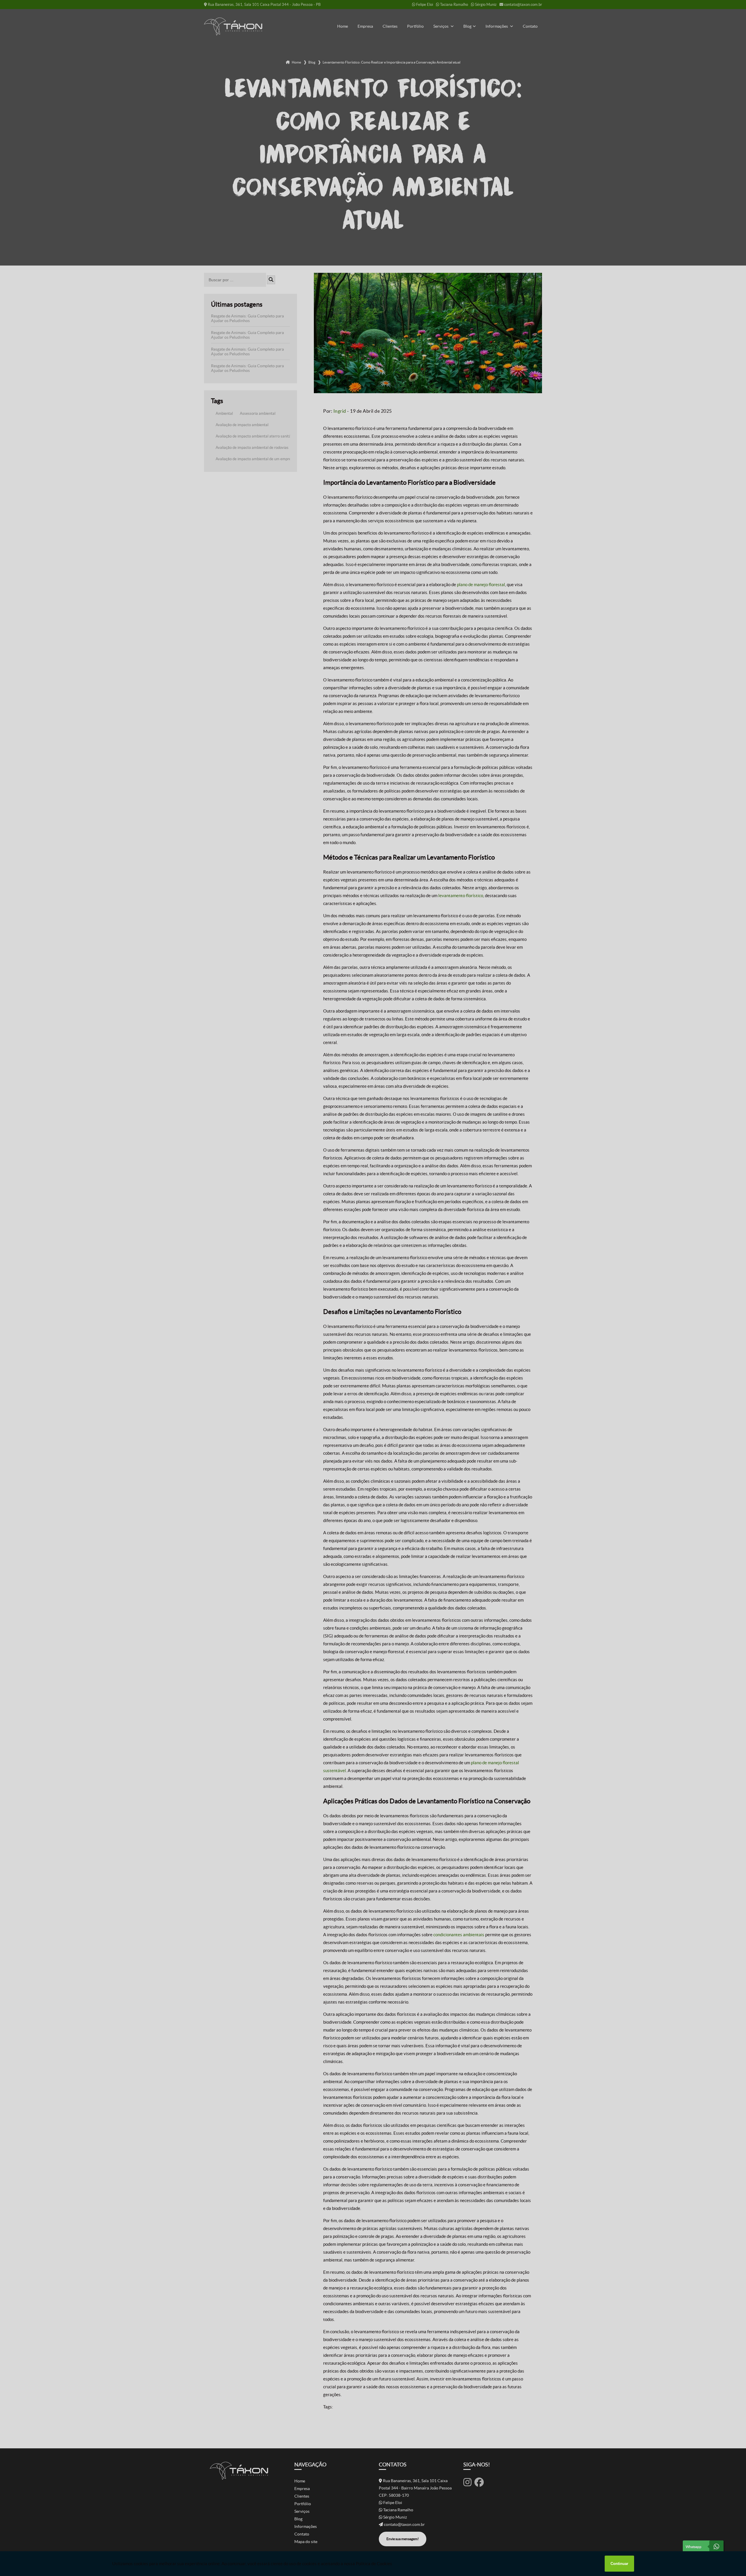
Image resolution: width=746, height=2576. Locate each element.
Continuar (619, 2564)
